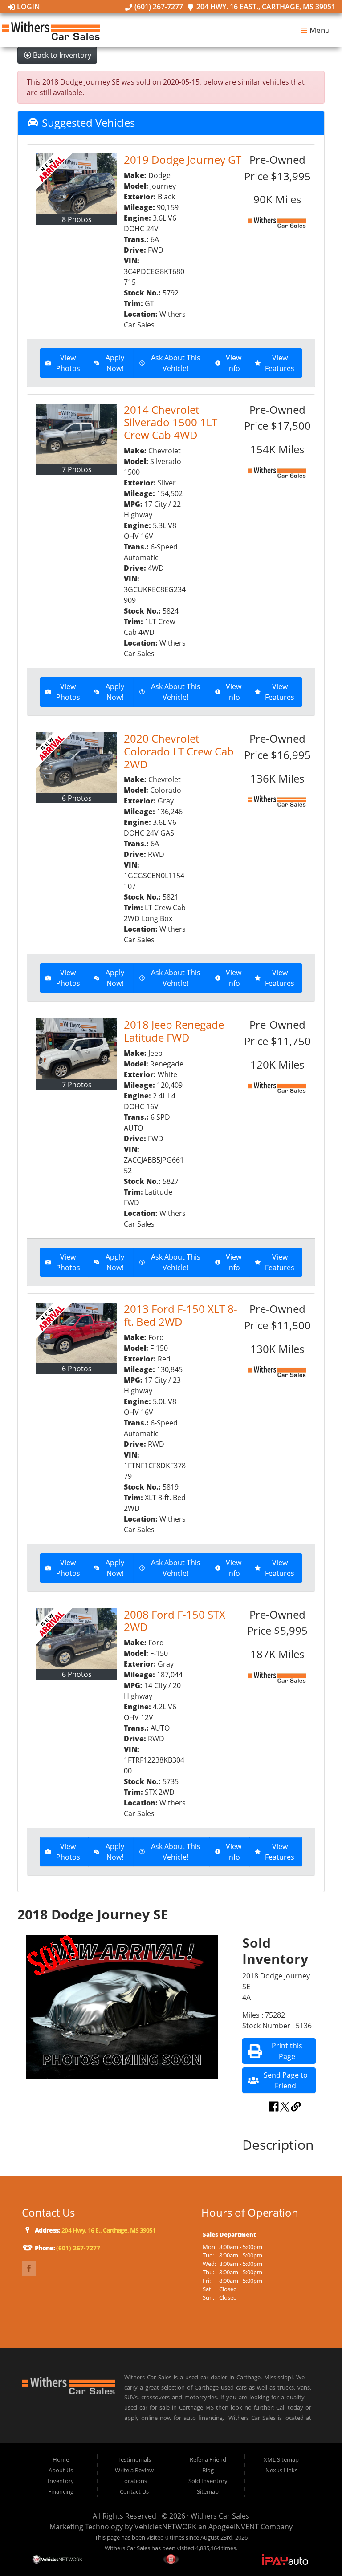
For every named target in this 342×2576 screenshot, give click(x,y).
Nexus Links (281, 2470)
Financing (61, 2491)
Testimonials (134, 2459)
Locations (134, 2481)
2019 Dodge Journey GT (183, 159)
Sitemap (208, 2491)
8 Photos (77, 219)
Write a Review (134, 2470)
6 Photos (77, 798)
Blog (208, 2470)
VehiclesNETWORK (165, 2527)
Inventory (61, 2481)
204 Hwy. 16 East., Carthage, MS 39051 (265, 7)
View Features (280, 363)
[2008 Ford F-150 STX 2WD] (77, 1639)
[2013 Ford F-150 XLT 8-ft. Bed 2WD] (77, 1333)
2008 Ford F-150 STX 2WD (175, 1621)
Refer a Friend (208, 2459)
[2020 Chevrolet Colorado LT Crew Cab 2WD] (77, 763)
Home (61, 2459)
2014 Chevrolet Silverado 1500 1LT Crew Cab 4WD (171, 422)
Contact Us (134, 2491)
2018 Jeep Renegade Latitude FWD (174, 1031)
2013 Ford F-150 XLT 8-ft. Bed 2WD (181, 1315)
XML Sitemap (281, 2459)
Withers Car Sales (220, 2516)
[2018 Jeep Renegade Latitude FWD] (77, 1049)
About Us (61, 2470)
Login (28, 7)
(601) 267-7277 (158, 7)
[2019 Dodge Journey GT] (77, 184)
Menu (319, 30)
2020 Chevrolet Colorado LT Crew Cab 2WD (179, 751)
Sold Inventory (208, 2481)
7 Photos (77, 469)
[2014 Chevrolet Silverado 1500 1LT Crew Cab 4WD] (77, 434)
